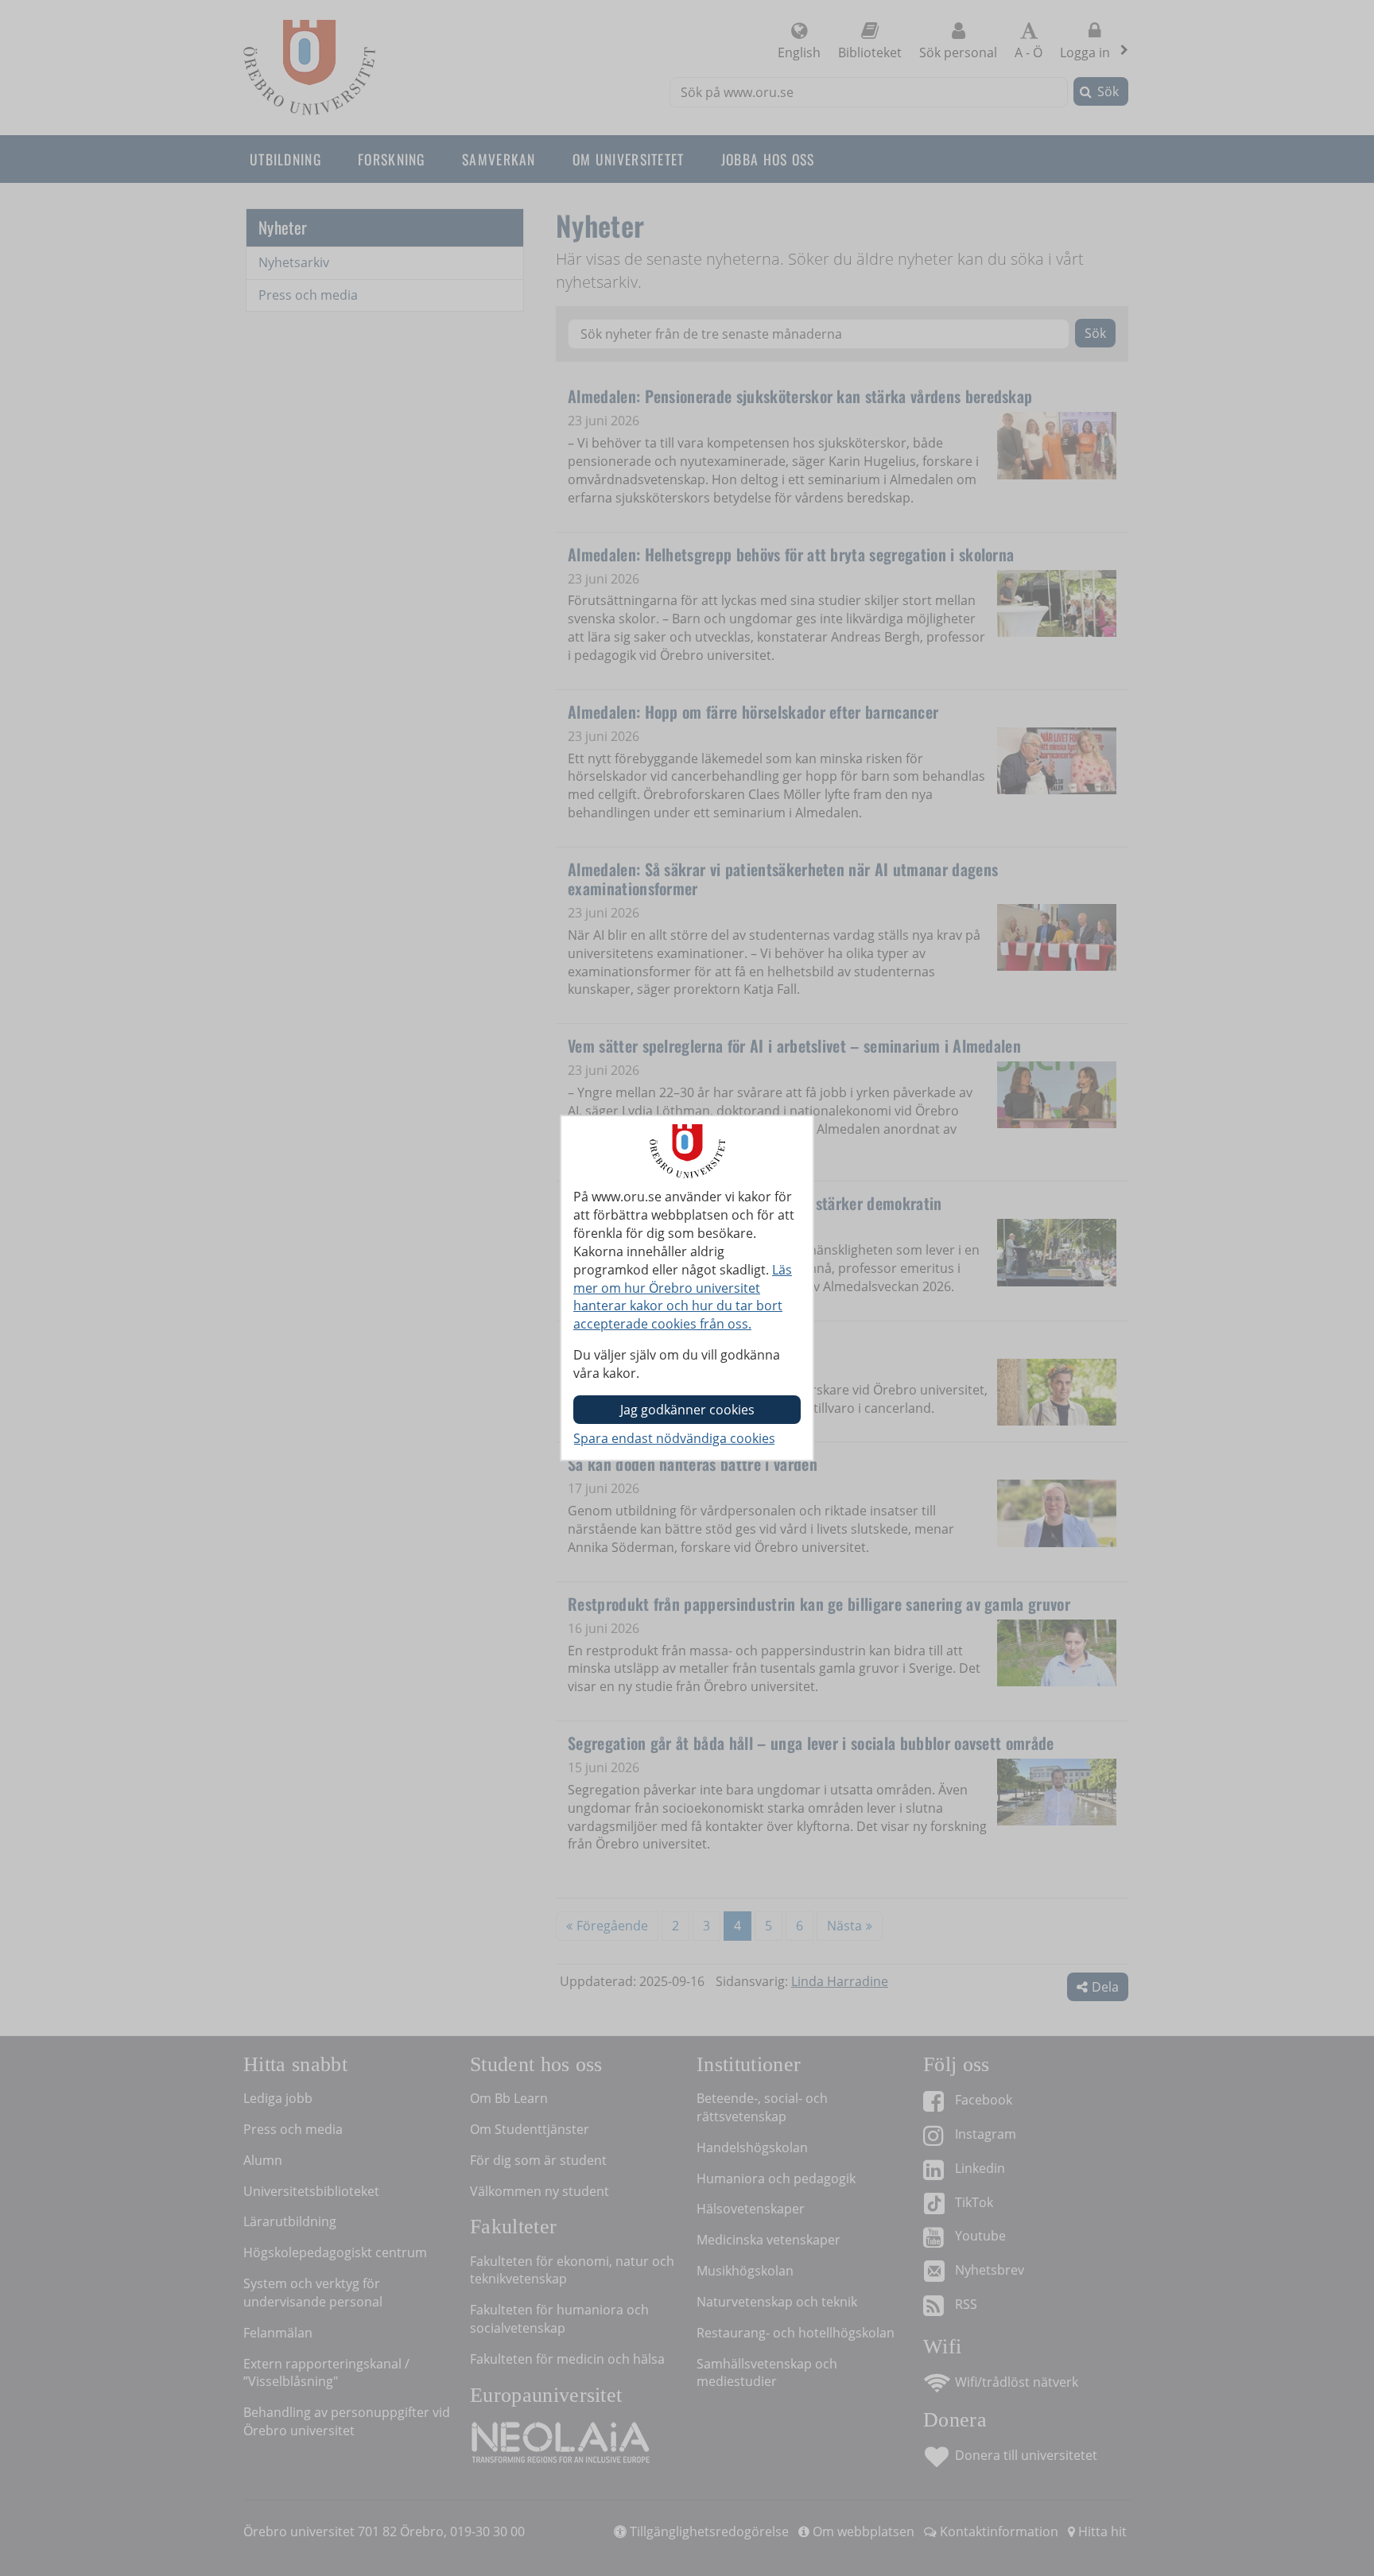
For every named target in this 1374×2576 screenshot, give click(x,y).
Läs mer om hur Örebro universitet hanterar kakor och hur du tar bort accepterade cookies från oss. (683, 1297)
